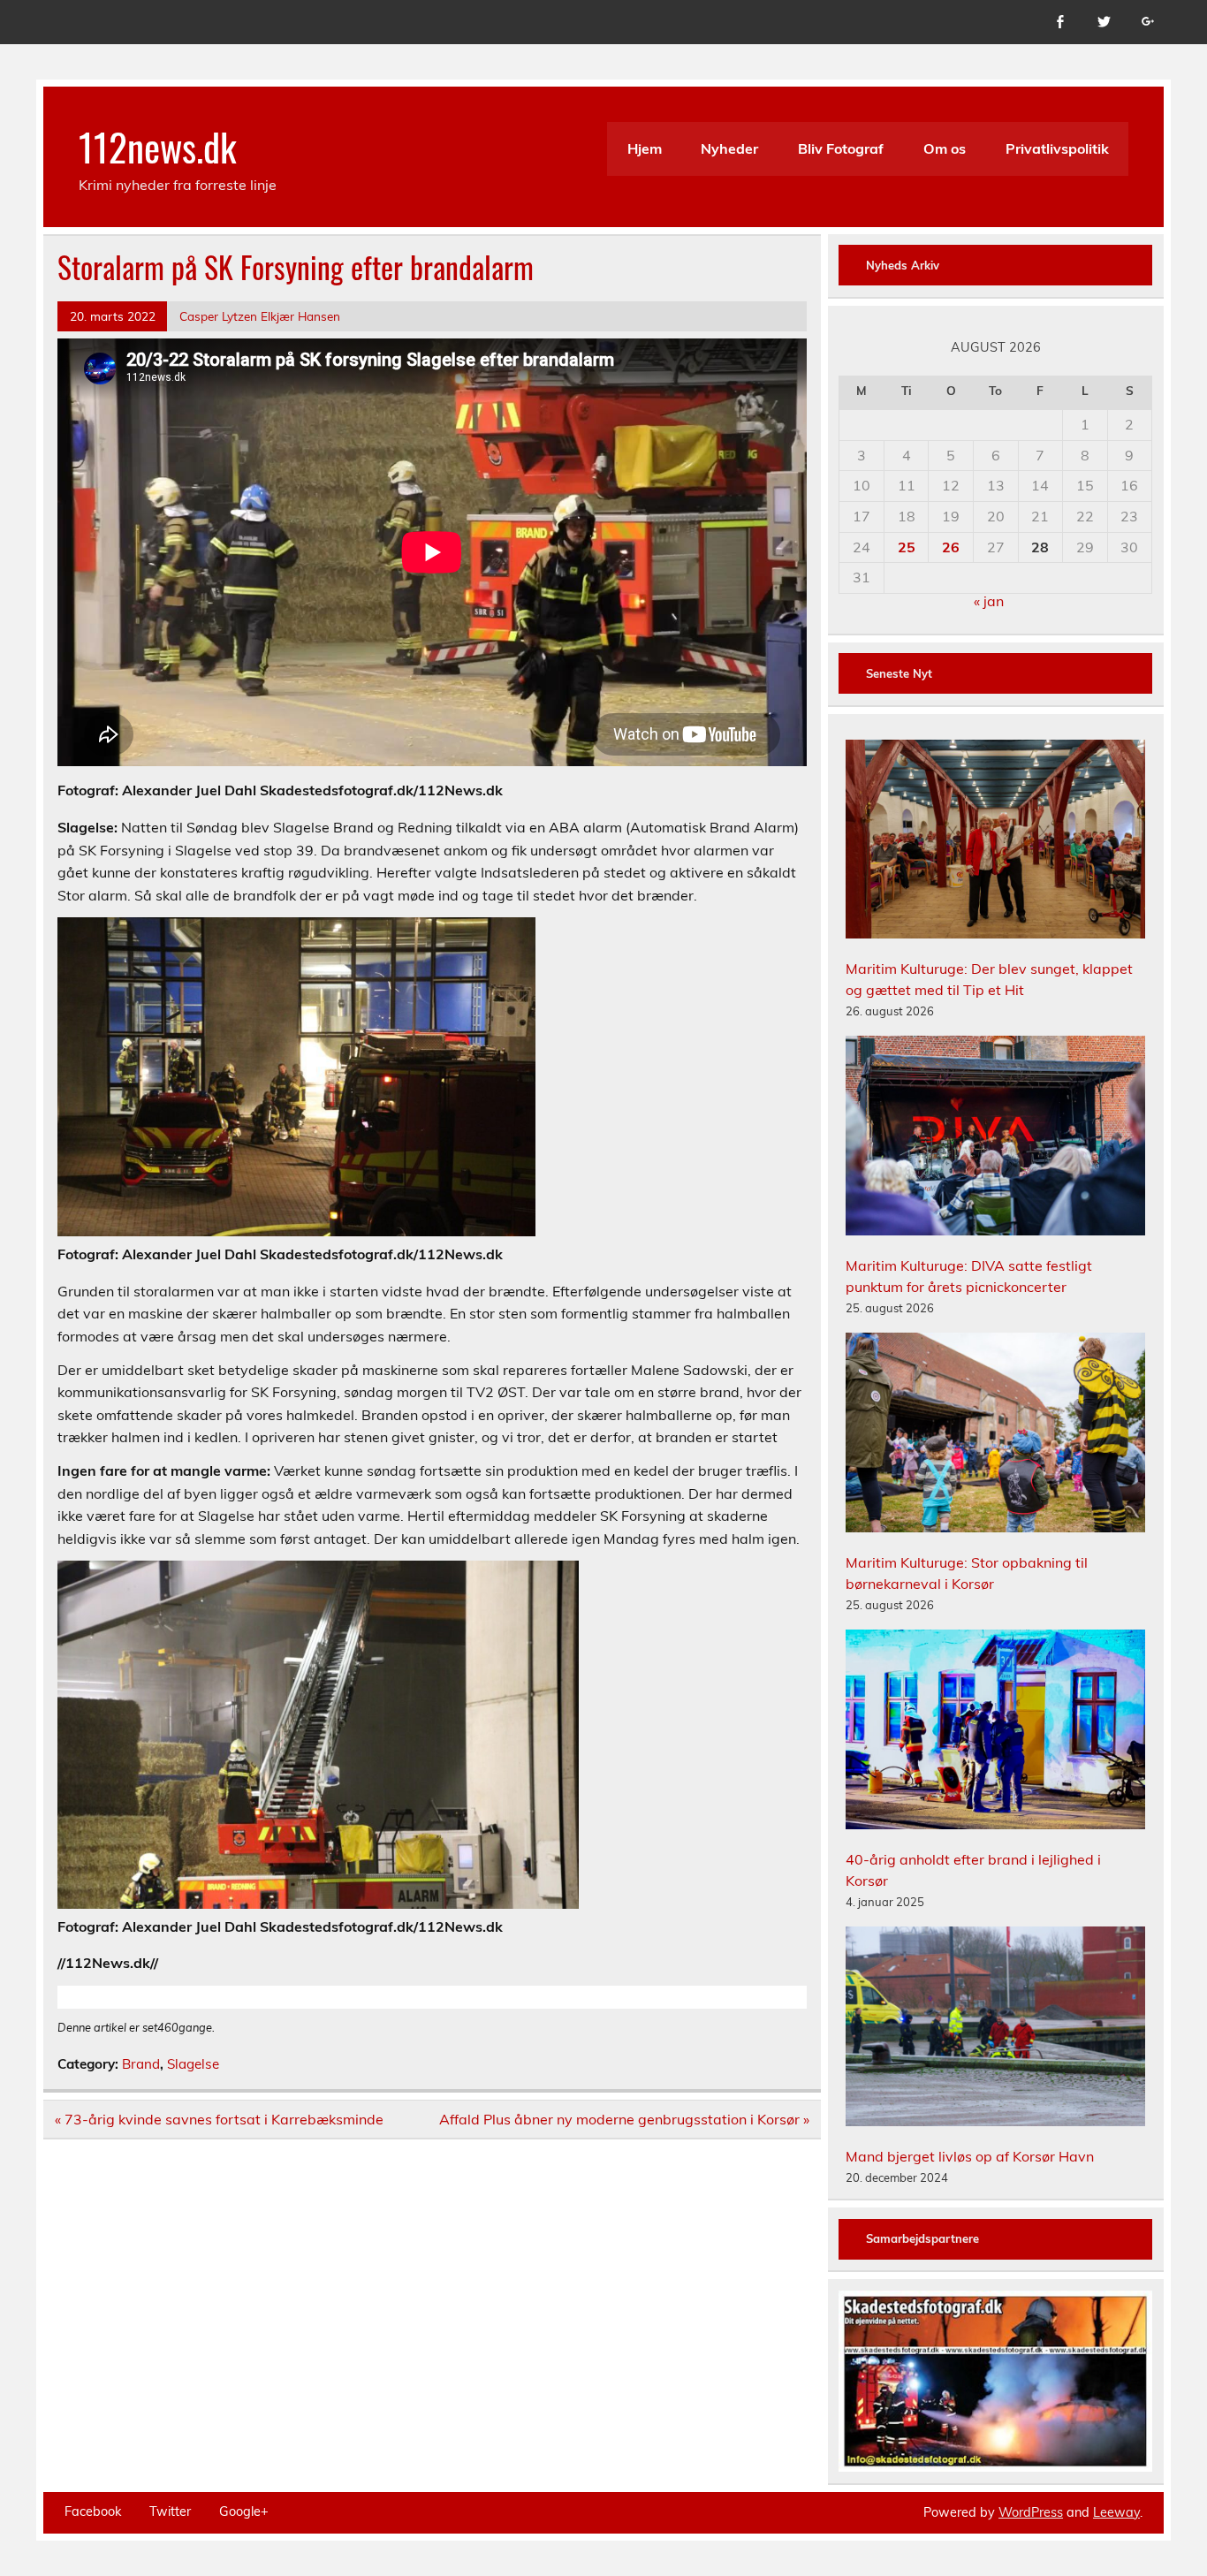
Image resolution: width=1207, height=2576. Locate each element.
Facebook (93, 2511)
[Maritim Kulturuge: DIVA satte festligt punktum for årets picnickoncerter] (995, 1138)
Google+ (244, 2511)
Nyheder (729, 148)
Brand (141, 2064)
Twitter (170, 2511)
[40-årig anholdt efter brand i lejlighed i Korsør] (995, 1732)
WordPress (1031, 2512)
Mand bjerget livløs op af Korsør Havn (970, 2156)
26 (951, 547)
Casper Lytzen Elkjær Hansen (260, 316)
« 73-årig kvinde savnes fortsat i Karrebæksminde (219, 2119)
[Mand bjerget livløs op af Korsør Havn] (995, 2029)
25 (907, 547)
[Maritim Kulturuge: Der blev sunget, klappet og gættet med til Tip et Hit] (995, 842)
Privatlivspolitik (1057, 148)
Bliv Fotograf (841, 148)
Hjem (645, 148)
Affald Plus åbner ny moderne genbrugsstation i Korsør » (624, 2119)
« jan (989, 601)
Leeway (1116, 2512)
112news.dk (158, 146)
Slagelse (193, 2064)
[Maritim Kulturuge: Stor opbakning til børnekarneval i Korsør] (995, 1435)
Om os (945, 148)
